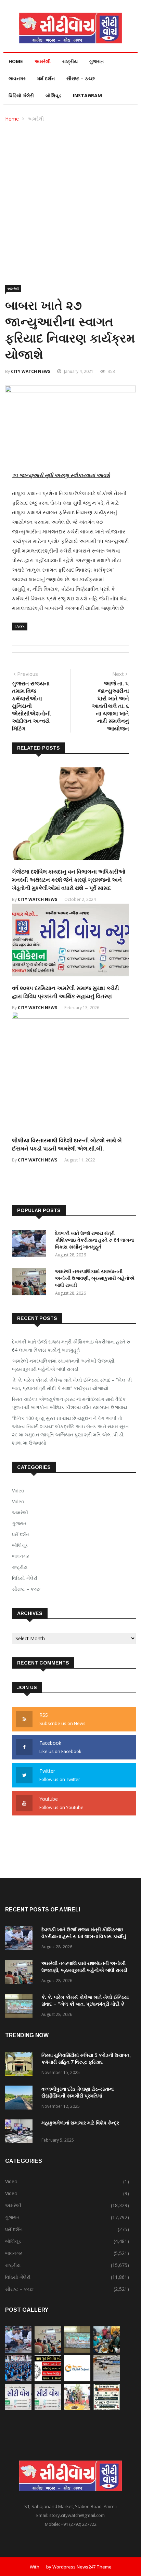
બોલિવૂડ (53, 95)
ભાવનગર (17, 78)
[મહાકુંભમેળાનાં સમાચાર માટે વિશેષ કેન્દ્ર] (21, 2133)
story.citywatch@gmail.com (77, 2515)
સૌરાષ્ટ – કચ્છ (81, 78)
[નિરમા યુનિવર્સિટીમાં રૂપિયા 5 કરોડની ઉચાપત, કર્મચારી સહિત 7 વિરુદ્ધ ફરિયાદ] (21, 2065)
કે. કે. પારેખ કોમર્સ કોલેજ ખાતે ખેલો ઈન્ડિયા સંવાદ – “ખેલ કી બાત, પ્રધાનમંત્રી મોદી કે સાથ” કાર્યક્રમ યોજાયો (72, 1384)
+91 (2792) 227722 (79, 2524)
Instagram (87, 95)
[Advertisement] (70, 197)
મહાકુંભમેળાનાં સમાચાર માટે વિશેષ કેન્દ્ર (80, 2123)
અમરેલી (43, 61)
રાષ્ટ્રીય (70, 61)
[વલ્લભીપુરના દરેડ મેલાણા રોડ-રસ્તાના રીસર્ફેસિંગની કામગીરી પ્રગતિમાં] (21, 2099)
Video (18, 1491)
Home (16, 61)
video (18, 1501)
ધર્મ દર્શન (46, 78)
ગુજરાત (97, 61)
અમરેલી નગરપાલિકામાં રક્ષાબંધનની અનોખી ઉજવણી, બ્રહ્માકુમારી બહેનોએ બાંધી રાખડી (95, 1278)
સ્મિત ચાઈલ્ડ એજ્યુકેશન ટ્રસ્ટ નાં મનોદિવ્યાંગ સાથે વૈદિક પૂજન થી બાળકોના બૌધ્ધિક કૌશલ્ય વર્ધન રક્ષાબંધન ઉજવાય (69, 1403)
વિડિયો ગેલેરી (21, 95)
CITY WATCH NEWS (31, 371)
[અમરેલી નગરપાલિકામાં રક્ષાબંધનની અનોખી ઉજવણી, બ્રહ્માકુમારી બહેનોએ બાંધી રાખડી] (31, 1283)
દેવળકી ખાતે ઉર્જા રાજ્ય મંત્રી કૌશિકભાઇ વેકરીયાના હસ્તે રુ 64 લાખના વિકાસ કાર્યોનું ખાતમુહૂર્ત (94, 1240)
